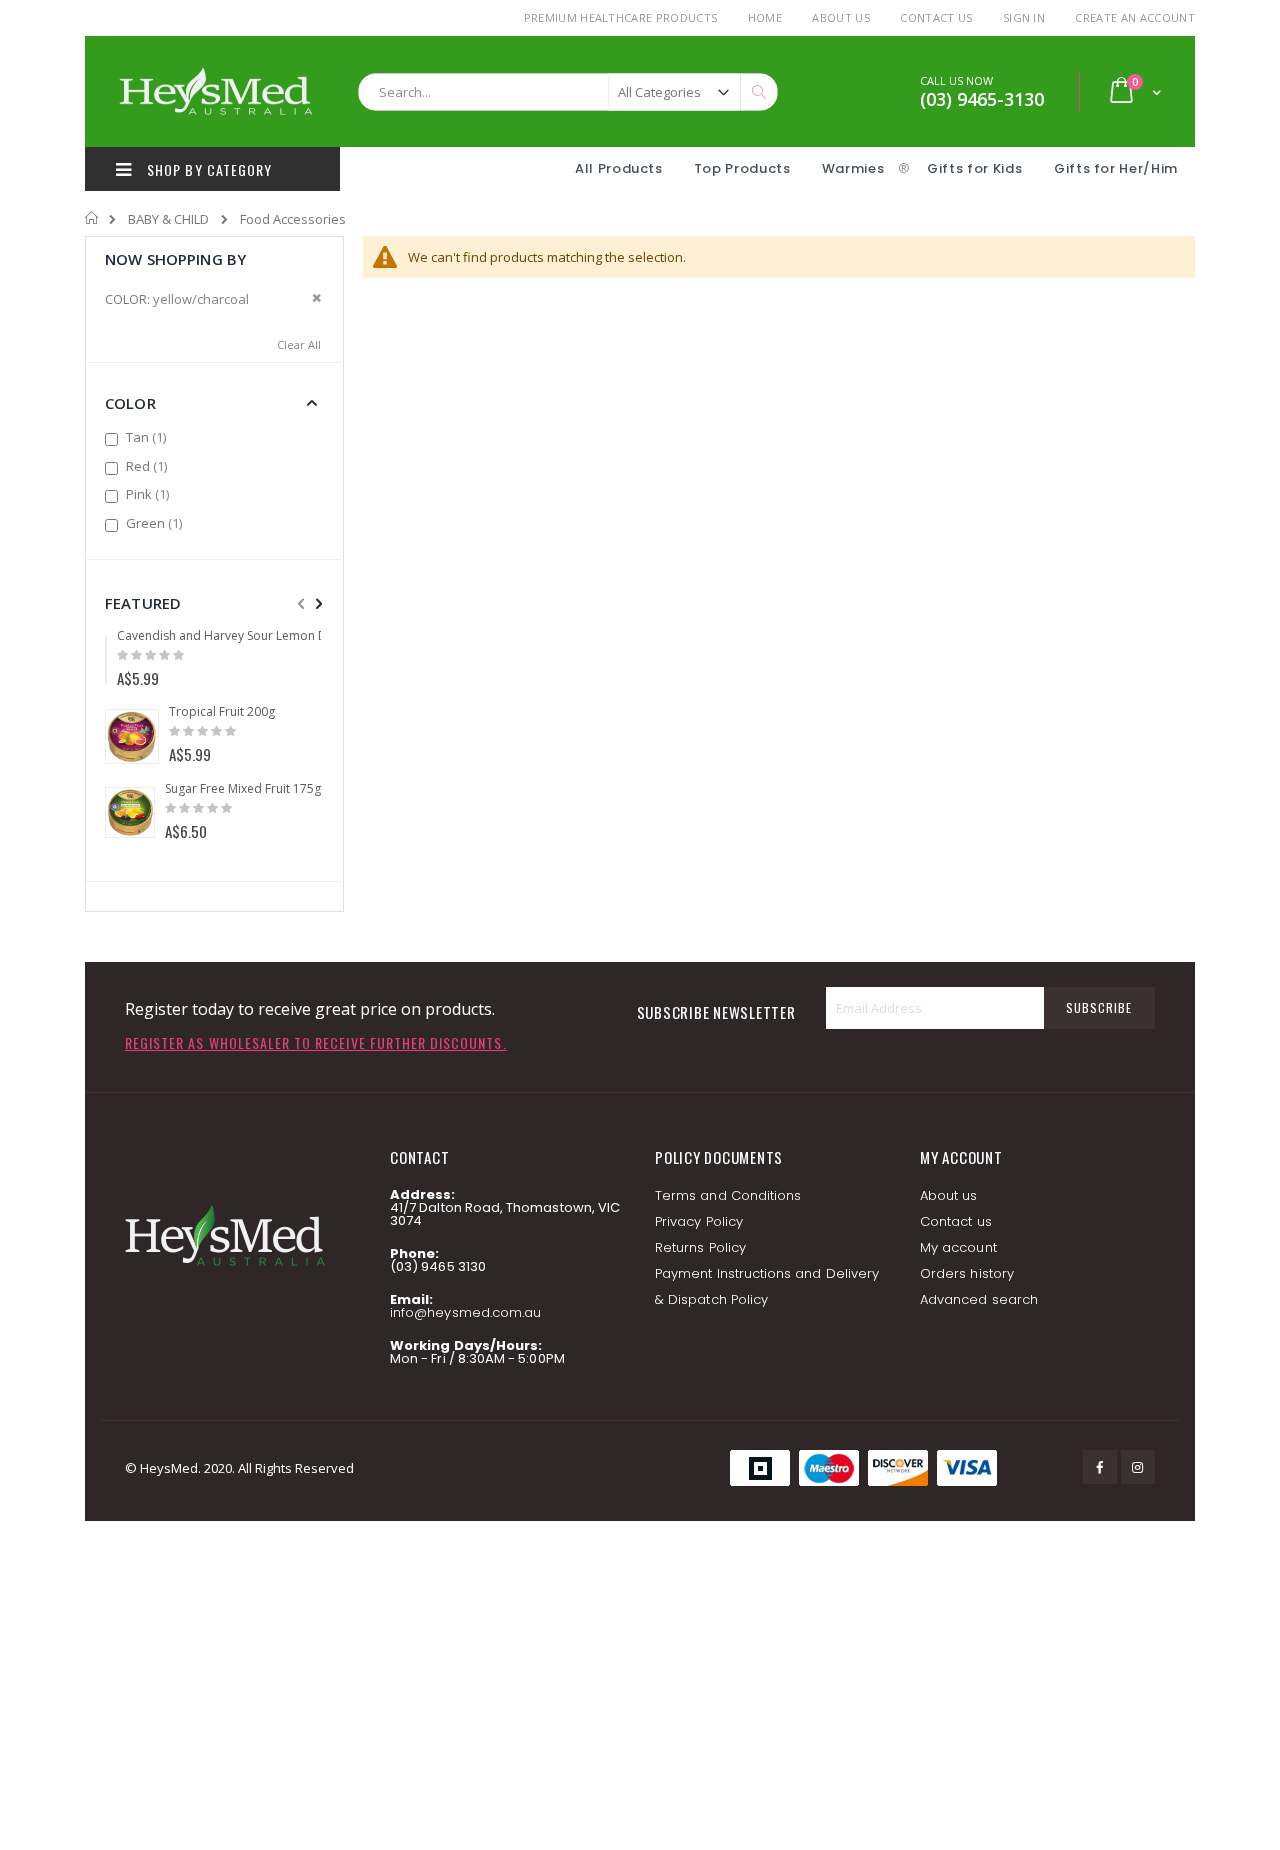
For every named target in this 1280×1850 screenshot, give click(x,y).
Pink (150, 494)
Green (156, 523)
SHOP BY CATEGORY (207, 169)
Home (765, 17)
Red (149, 466)
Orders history (967, 1273)
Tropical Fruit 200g (222, 712)
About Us (841, 17)
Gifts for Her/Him (1116, 168)
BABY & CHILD (168, 219)
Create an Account (1135, 17)
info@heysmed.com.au (465, 1312)
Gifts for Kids (976, 168)
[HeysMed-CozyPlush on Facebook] (1100, 1467)
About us (949, 1195)
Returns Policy (700, 1247)
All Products (619, 168)
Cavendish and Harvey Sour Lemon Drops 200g (251, 636)
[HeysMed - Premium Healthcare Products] (215, 91)
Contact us (956, 1221)
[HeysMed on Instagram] (1138, 1467)
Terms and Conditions (728, 1195)
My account (958, 1247)
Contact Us (936, 17)
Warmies (853, 168)
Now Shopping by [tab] (175, 259)
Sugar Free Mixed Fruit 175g (243, 789)
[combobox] (568, 92)
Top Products (742, 168)
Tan (148, 437)
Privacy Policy (699, 1221)
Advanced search (979, 1299)
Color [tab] (130, 403)
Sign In (1024, 17)
